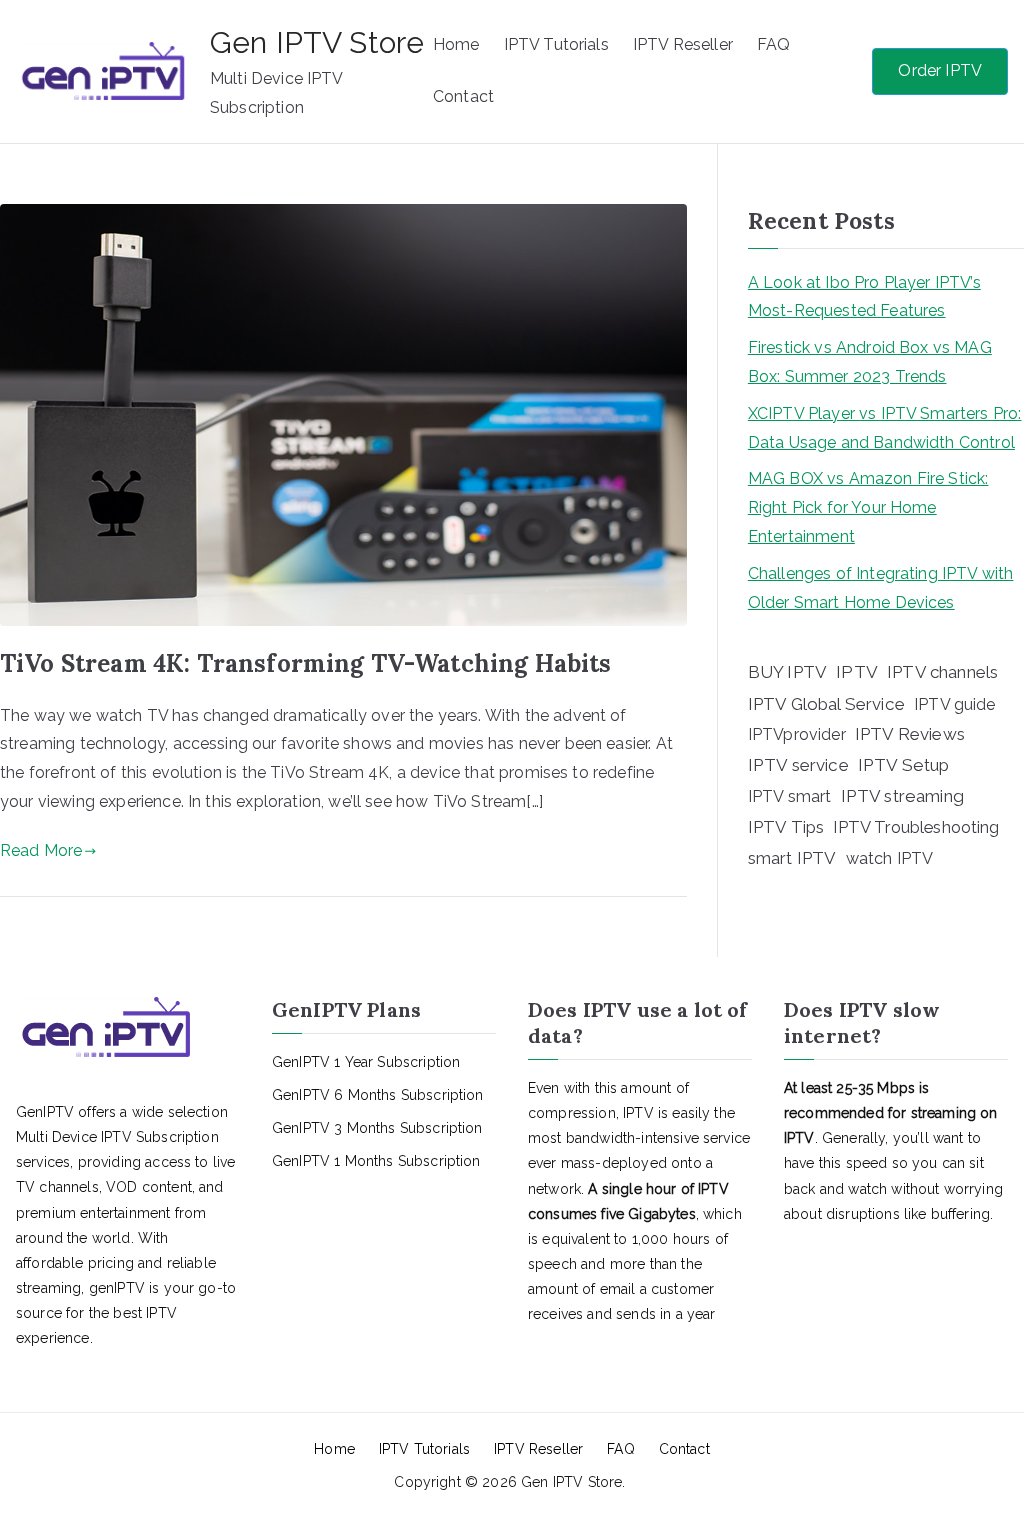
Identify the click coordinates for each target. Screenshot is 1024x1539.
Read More (41, 850)
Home (456, 44)
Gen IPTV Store (317, 42)
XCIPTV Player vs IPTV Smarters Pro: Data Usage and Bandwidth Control (885, 428)
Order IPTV (940, 70)
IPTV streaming (902, 796)
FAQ (773, 44)
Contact (463, 96)
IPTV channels (942, 672)
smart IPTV (792, 858)
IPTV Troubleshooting (916, 827)
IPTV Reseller (683, 44)
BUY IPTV (787, 672)
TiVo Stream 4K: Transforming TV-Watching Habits (306, 663)
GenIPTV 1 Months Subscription (376, 1161)
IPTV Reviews (910, 734)
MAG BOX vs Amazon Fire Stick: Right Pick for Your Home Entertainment (868, 507)
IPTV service (798, 765)
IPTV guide (955, 704)
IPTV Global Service (826, 704)
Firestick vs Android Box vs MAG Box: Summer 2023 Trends (870, 362)
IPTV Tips (786, 827)
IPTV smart (790, 796)
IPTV (857, 672)
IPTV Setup (904, 765)
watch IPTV (890, 858)
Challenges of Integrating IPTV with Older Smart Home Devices (881, 588)
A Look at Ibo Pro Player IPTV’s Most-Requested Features (864, 297)
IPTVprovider (797, 734)
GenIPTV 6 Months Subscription (378, 1095)
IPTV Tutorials (556, 44)
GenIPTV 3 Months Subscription (377, 1128)
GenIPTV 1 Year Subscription (366, 1062)
